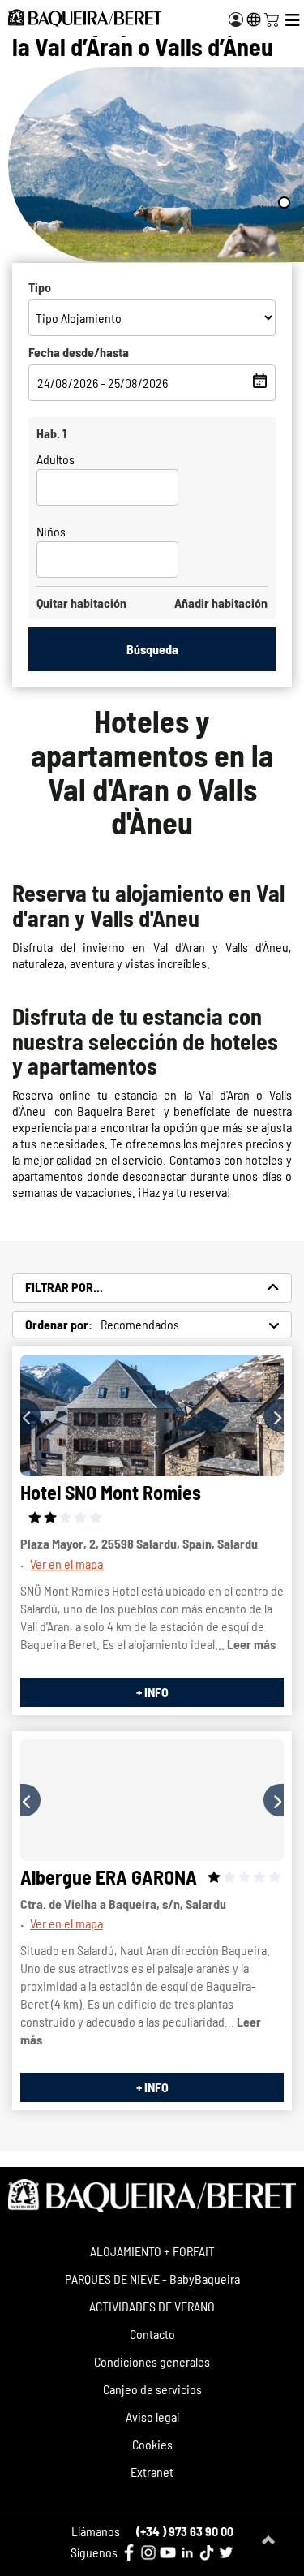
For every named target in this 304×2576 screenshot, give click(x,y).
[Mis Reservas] (236, 19)
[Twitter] (226, 2552)
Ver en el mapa (66, 1564)
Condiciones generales (152, 2361)
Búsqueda (152, 649)
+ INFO (152, 1692)
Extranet (152, 2472)
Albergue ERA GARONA (109, 1877)
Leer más (251, 1644)
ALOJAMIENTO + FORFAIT (152, 2251)
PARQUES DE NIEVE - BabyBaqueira (152, 2279)
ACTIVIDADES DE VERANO (152, 2306)
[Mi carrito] (272, 18)
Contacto (152, 2334)
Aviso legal (152, 2417)
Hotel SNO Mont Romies (111, 1492)
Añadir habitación (221, 603)
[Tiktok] (207, 2552)
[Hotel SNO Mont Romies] (152, 1415)
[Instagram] (148, 2552)
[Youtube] (168, 2552)
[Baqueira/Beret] (85, 18)
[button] (30, 1415)
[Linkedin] (187, 2552)
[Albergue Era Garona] (152, 1800)
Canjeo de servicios (152, 2389)
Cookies (152, 2444)
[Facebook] (129, 2552)
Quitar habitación (81, 603)
